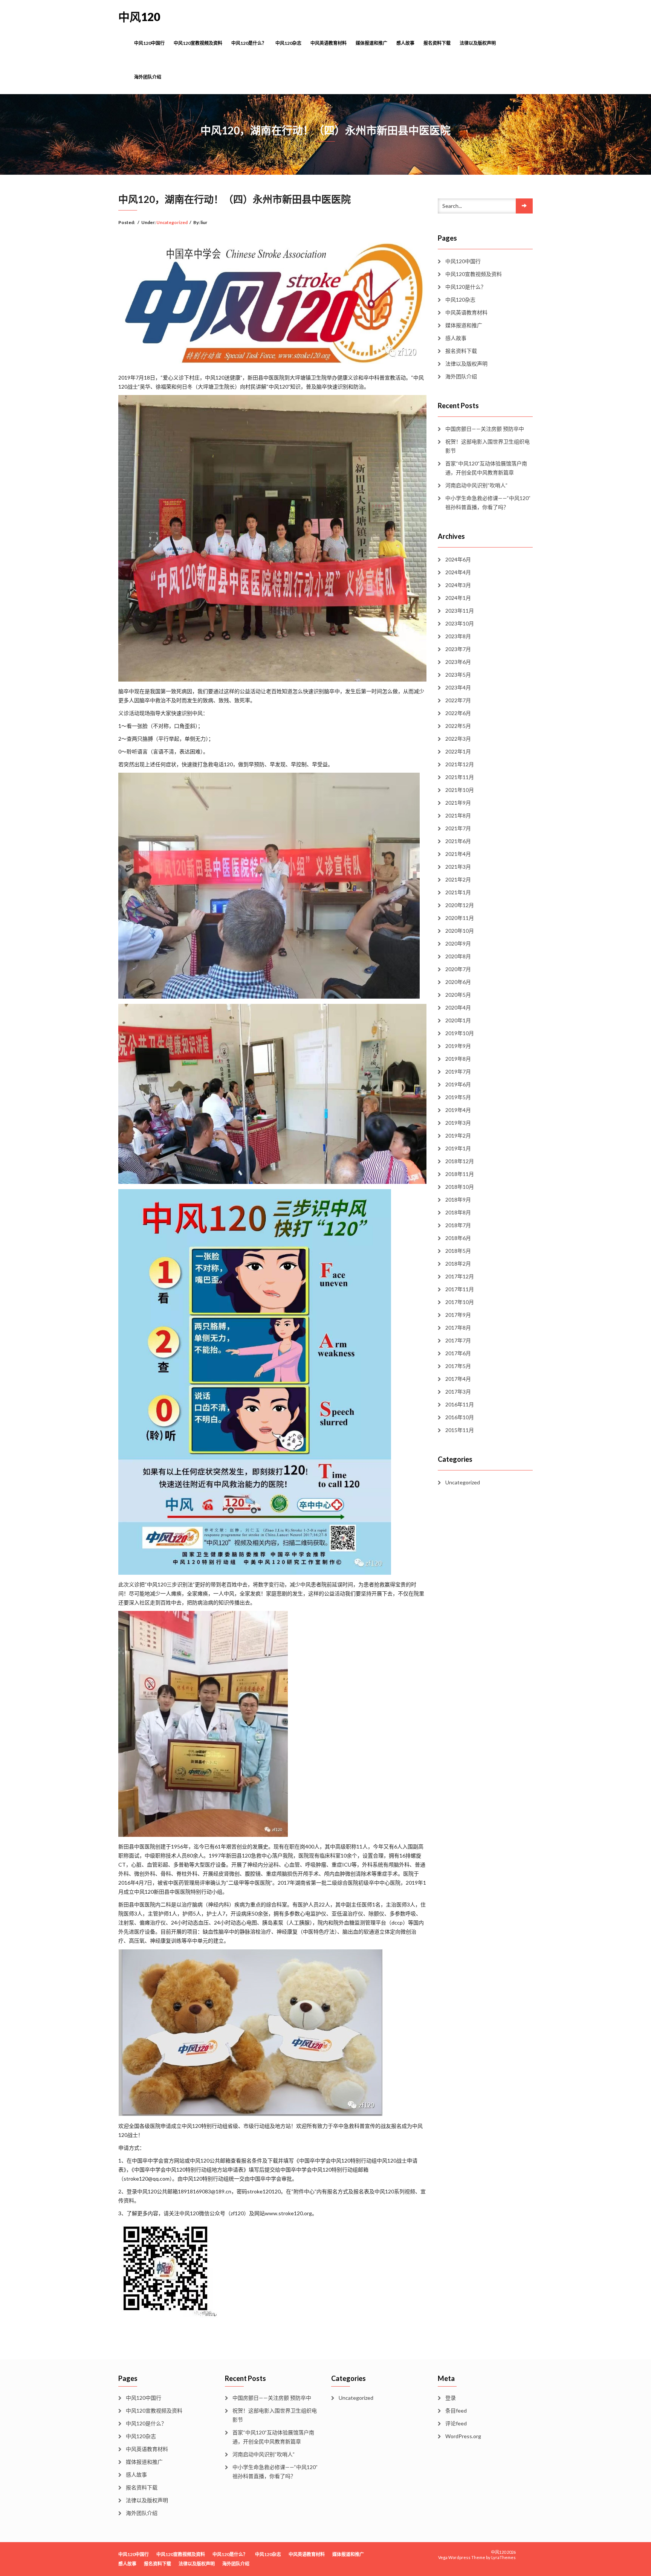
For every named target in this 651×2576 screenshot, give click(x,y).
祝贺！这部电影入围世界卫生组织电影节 (487, 446)
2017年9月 (458, 1315)
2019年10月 (460, 1033)
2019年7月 (458, 1071)
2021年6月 (458, 841)
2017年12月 (460, 1276)
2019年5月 (458, 1097)
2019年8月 (458, 1059)
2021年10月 (460, 790)
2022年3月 (458, 739)
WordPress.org (463, 2436)
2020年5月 (458, 995)
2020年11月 (460, 918)
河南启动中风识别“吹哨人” (476, 485)
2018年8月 (458, 1212)
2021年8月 (458, 815)
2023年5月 (458, 675)
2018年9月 (458, 1200)
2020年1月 (458, 1020)
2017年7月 (458, 1340)
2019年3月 (458, 1123)
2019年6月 (458, 1084)
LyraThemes (504, 2557)
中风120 (139, 17)
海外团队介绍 (148, 77)
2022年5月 (458, 726)
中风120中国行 (149, 43)
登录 (451, 2398)
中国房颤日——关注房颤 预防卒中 (485, 429)
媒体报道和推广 (371, 43)
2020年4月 (458, 1007)
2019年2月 (458, 1135)
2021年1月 (458, 892)
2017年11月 (460, 1289)
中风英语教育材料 (329, 43)
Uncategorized (172, 222)
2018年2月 (458, 1264)
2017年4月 (458, 1379)
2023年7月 (458, 649)
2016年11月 (460, 1404)
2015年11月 (460, 1430)
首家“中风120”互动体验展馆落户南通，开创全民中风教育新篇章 (486, 468)
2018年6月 (458, 1238)
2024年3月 (458, 585)
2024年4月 (458, 572)
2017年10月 (460, 1302)
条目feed (456, 2411)
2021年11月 (460, 777)
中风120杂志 (288, 43)
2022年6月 (458, 713)
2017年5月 (458, 1366)
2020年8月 (458, 956)
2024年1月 (458, 598)
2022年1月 (458, 751)
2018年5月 (458, 1251)
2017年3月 (458, 1392)
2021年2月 (458, 879)
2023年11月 (460, 611)
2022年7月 (458, 700)
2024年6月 (458, 559)
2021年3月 (458, 867)
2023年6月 (458, 662)
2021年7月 (458, 828)
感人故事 (405, 43)
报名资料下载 (437, 43)
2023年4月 (458, 687)
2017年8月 (458, 1328)
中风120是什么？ (249, 43)
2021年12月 (460, 764)
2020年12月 (460, 905)
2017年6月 (458, 1353)
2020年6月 (458, 982)
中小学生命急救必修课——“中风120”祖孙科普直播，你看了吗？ (488, 503)
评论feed (456, 2423)
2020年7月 (458, 969)
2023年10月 (460, 623)
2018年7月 (458, 1225)
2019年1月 (458, 1148)
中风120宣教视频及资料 (198, 43)
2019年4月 (458, 1110)
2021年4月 (458, 854)
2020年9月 (458, 943)
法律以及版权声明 (478, 43)
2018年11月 (460, 1174)
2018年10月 (460, 1187)
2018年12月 (460, 1161)
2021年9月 (458, 803)
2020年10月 (460, 931)
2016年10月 (460, 1417)
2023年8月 (458, 636)
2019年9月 (458, 1046)
